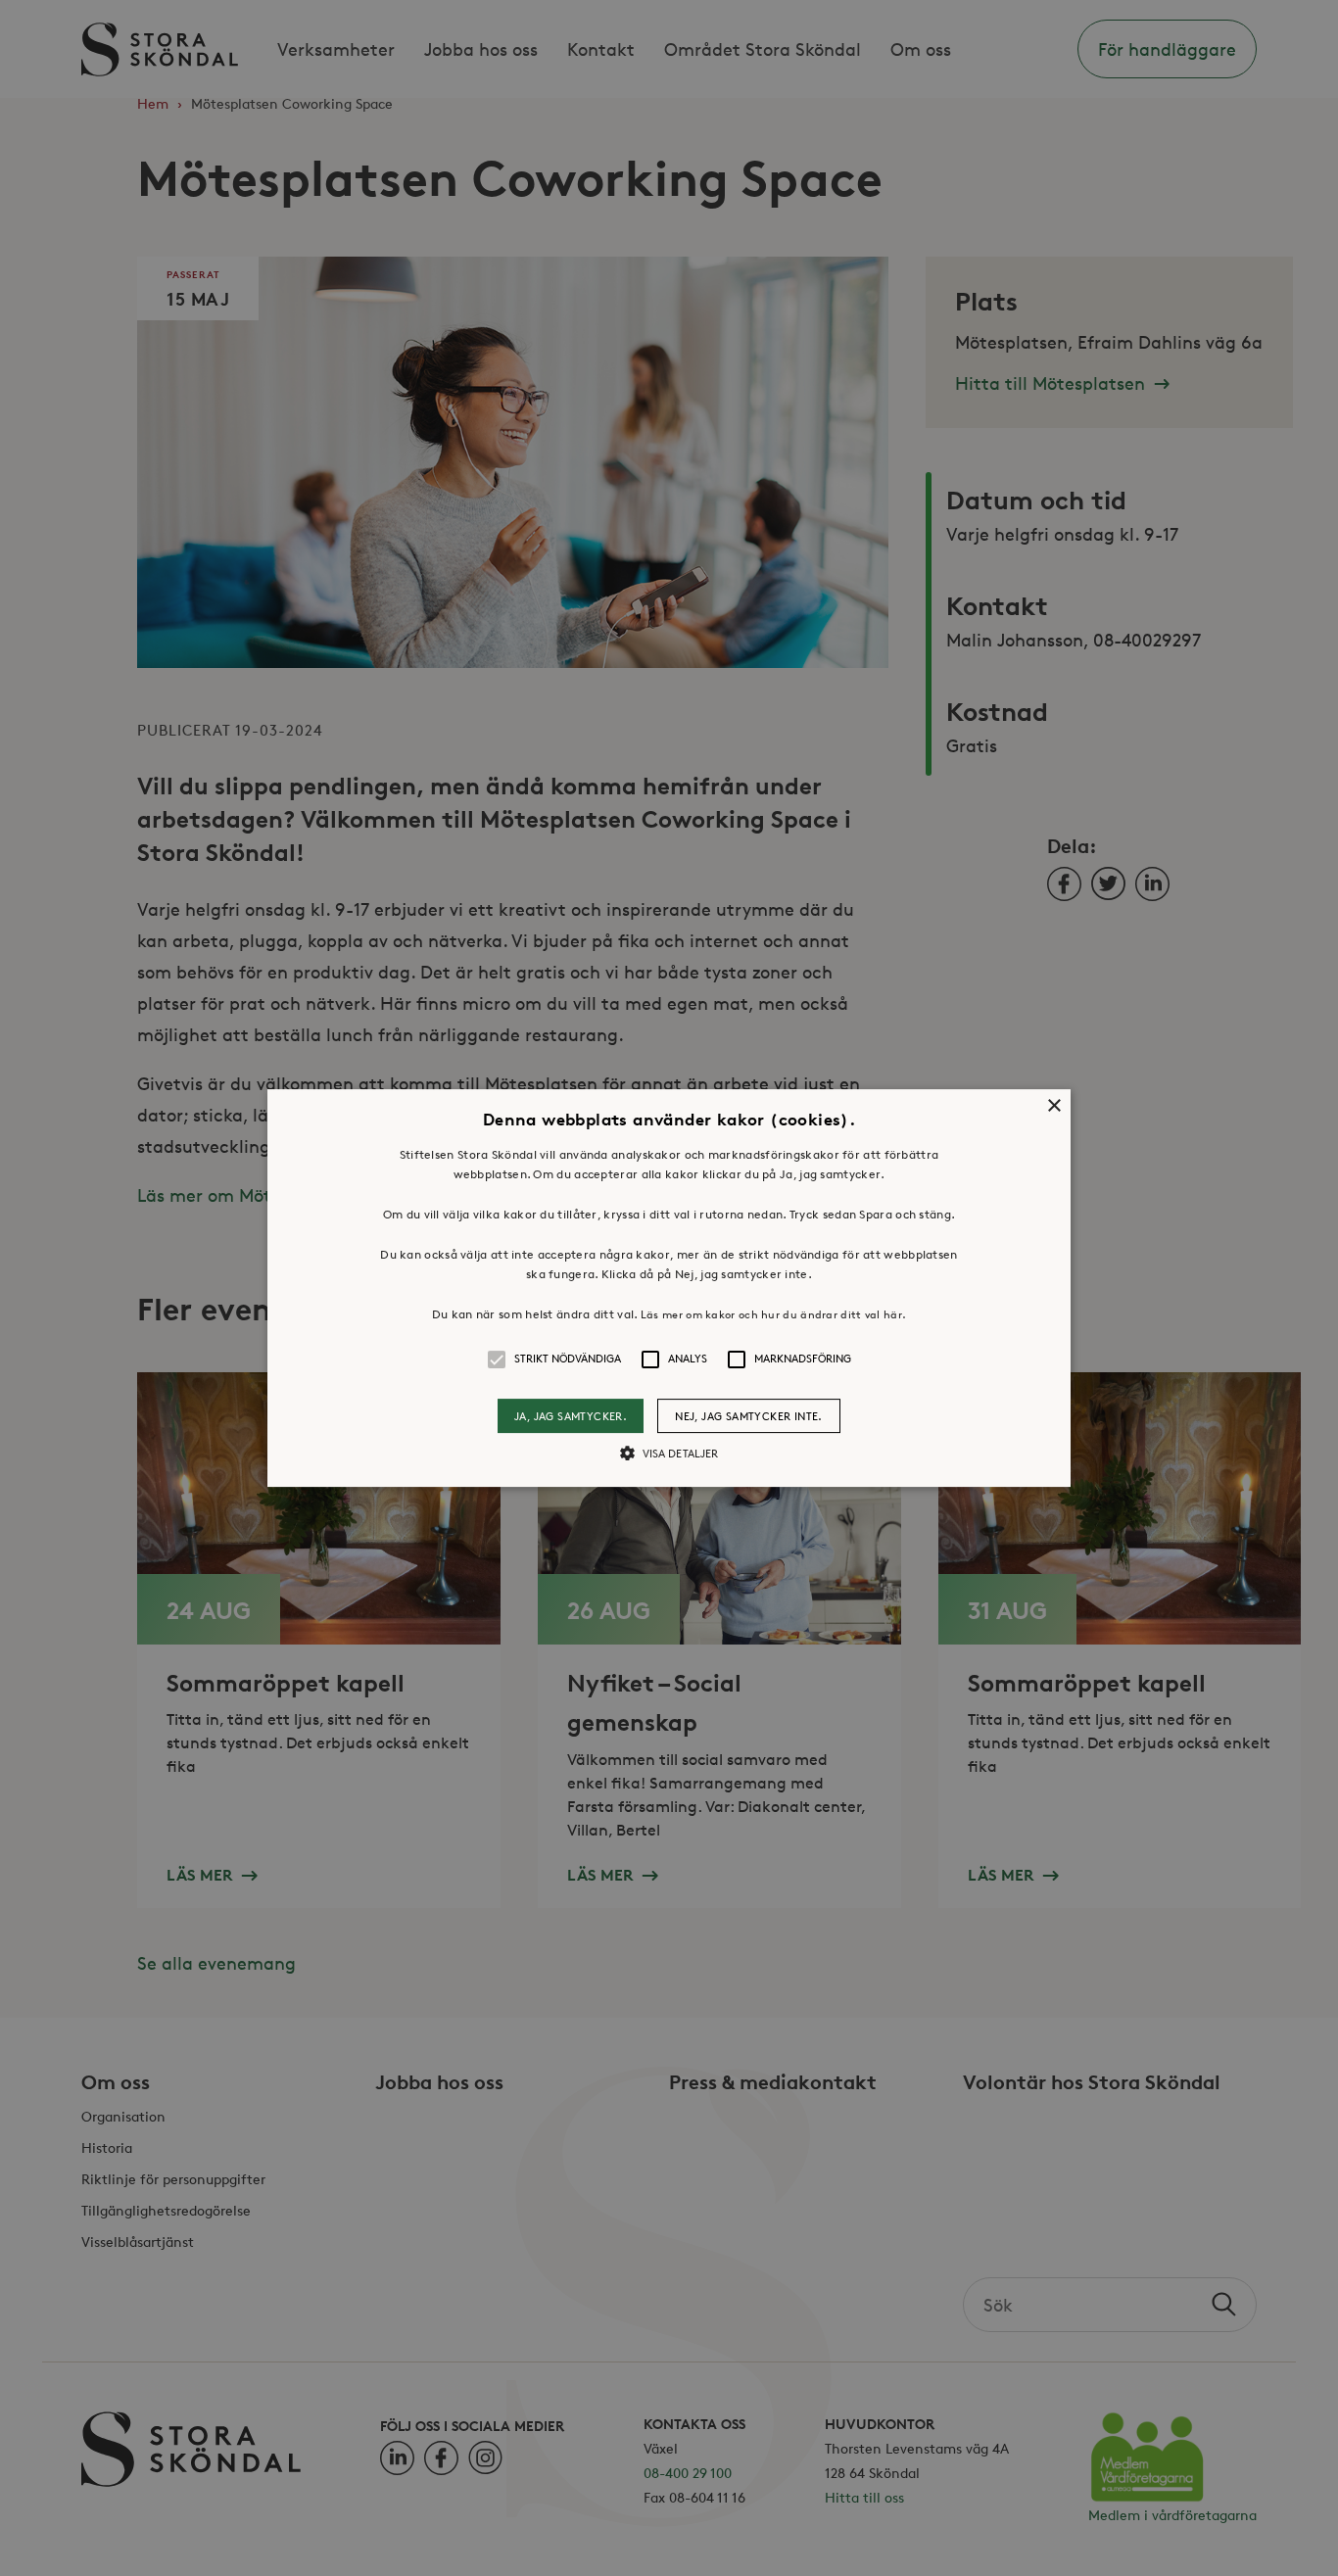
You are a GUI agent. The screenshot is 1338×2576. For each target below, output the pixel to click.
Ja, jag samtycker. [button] (571, 1416)
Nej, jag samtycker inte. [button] (749, 1416)
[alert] (669, 1288)
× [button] (1053, 1106)
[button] (669, 1288)
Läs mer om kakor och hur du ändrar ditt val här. (773, 1314)
